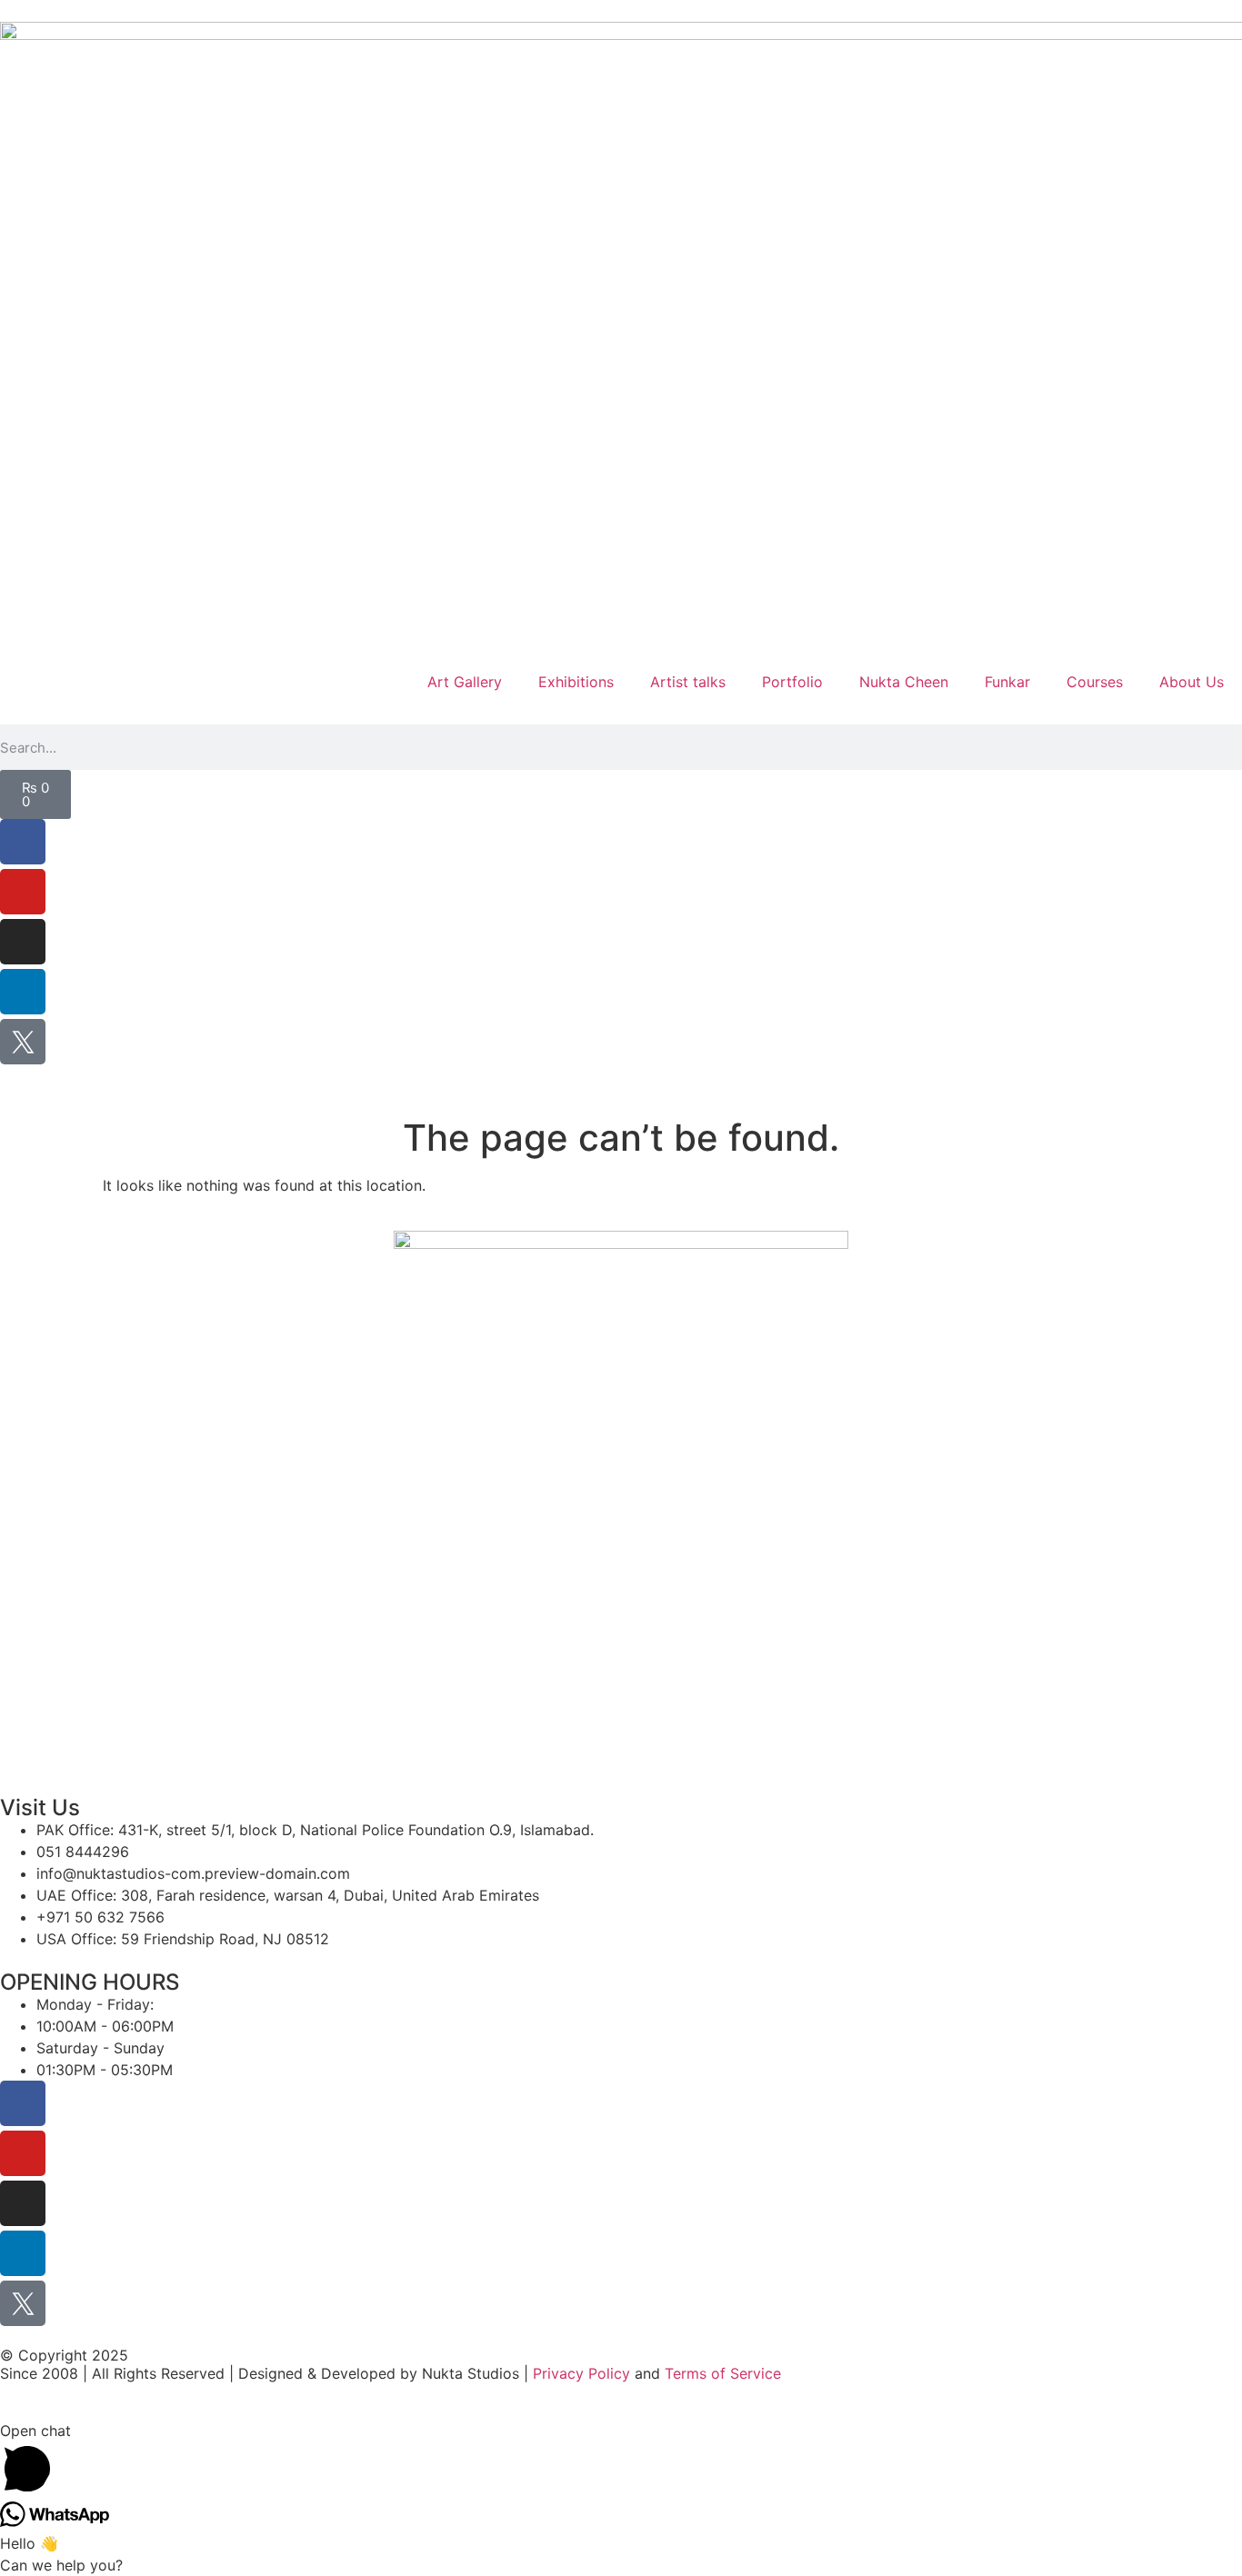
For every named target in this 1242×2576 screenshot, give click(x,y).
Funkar (1007, 682)
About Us (1192, 682)
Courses (1095, 682)
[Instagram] (23, 942)
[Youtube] (23, 892)
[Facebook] (23, 842)
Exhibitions (576, 682)
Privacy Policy (581, 2373)
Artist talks (688, 682)
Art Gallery (465, 682)
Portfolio (792, 682)
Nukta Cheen (904, 682)
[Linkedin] (23, 992)
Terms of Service (723, 2373)
